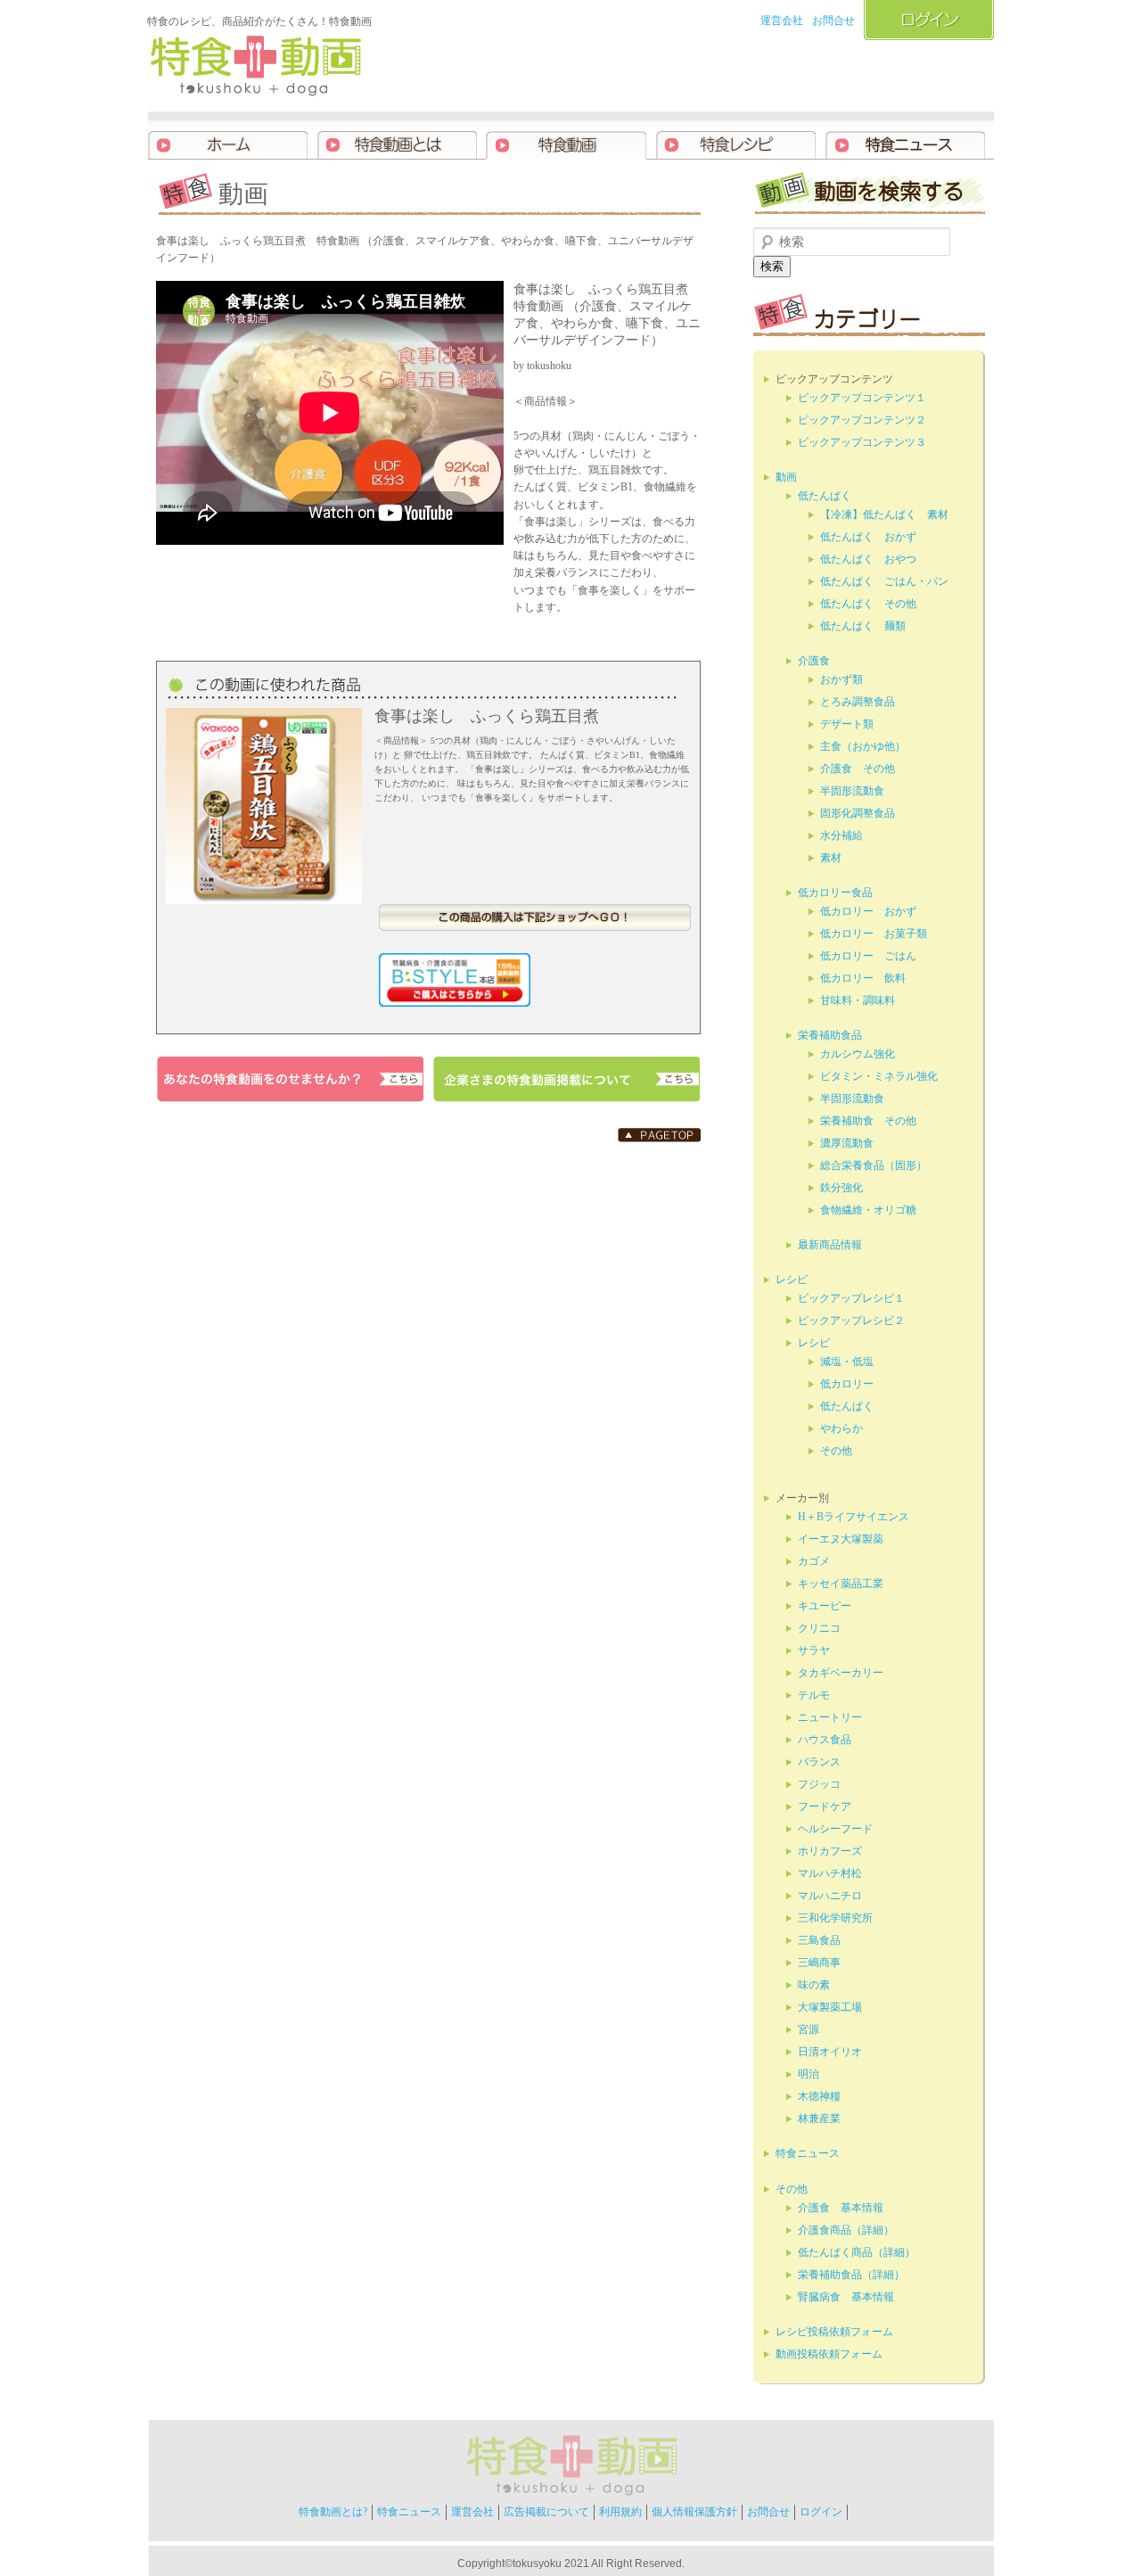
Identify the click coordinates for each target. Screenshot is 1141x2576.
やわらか (841, 1428)
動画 (786, 477)
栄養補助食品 (830, 1035)
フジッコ (819, 1784)
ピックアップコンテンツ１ (862, 398)
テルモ (814, 1695)
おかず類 (841, 679)
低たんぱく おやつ (868, 559)
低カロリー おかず (868, 911)
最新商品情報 (830, 1245)
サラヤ (814, 1650)
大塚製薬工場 (830, 2007)
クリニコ (819, 1628)
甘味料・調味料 (858, 1000)
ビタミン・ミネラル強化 (879, 1076)
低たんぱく (825, 496)
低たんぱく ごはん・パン (884, 581)
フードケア (825, 1806)
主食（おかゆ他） (863, 746)
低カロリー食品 (835, 893)
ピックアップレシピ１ (851, 1298)
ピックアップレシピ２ (851, 1321)
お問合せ (833, 21)
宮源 (809, 2029)
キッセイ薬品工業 (841, 1584)
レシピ (792, 1280)
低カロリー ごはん (868, 956)
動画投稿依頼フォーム (829, 2354)
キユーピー (825, 1606)
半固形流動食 (852, 791)
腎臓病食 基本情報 (846, 2297)
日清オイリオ (830, 2052)
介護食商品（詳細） (846, 2230)
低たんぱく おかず (868, 537)
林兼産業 (819, 2119)
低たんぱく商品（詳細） (857, 2252)
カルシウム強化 (858, 1054)
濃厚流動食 (847, 1143)
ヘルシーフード (835, 1829)
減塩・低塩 (847, 1362)
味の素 (814, 1985)
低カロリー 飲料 (863, 978)
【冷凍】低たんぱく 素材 (884, 514)
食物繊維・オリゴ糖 (868, 1210)
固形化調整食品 (858, 813)
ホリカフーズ (830, 1851)
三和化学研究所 (835, 1918)
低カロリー (847, 1384)
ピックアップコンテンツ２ (862, 420)
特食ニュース (808, 2153)
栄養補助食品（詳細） (851, 2275)
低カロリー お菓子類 (874, 934)
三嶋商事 (819, 1963)
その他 (836, 1451)
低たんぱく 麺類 (863, 626)
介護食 (814, 661)
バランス (819, 1762)
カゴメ (814, 1561)
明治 (809, 2074)
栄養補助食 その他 (868, 1121)
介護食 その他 (858, 769)
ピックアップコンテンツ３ (862, 442)
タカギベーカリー (841, 1673)
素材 (831, 858)
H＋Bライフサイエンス (854, 1517)
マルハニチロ (830, 1896)
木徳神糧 (819, 2096)
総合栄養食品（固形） (874, 1165)
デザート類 (847, 724)
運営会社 (782, 21)
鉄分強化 (841, 1188)
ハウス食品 (825, 1740)
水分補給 (841, 835)
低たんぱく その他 (868, 604)
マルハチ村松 (830, 1873)
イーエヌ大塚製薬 (841, 1539)
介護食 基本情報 (841, 2208)
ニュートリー (830, 1717)
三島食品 (819, 1940)
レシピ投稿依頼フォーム (834, 2332)
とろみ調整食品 (858, 702)
